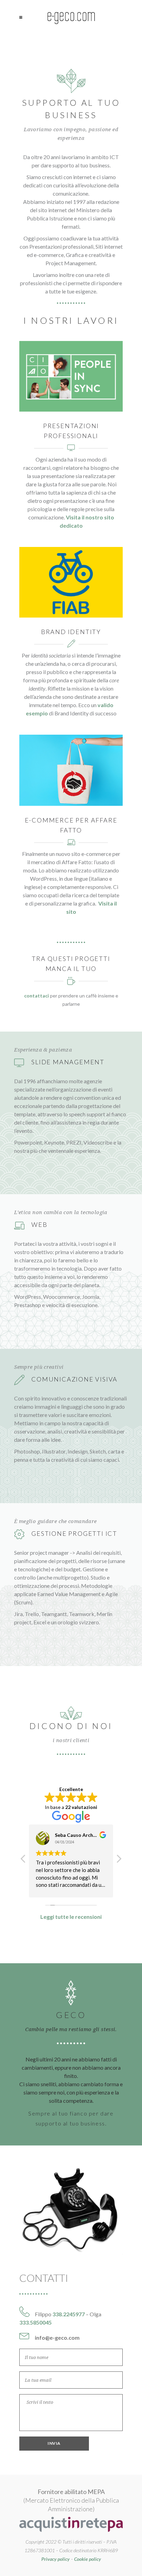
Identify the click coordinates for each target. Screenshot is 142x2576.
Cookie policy (88, 2559)
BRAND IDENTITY (71, 632)
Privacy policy (55, 2559)
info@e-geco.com (57, 2337)
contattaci (37, 996)
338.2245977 (69, 2314)
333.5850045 (35, 2322)
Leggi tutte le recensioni (71, 1917)
